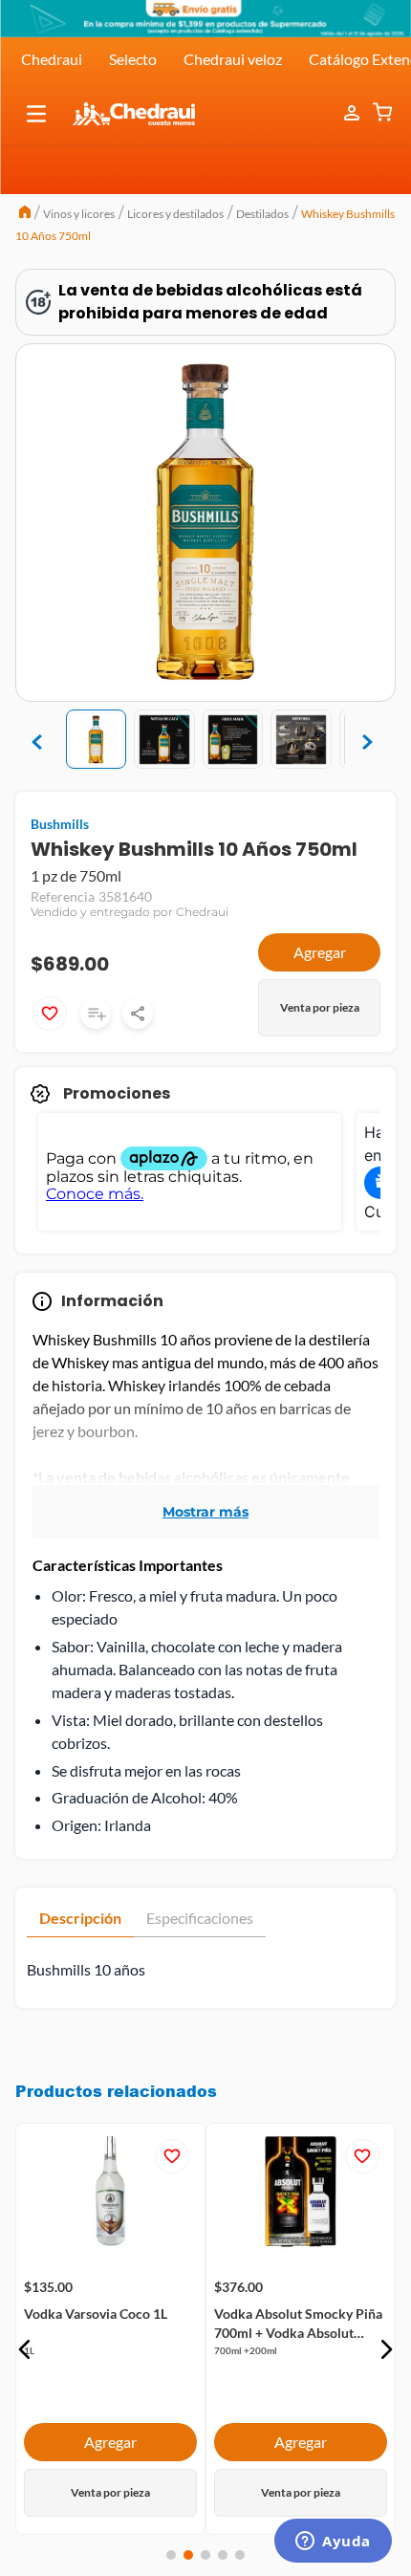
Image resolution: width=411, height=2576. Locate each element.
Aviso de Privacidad (205, 2500)
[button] (36, 114)
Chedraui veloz (233, 59)
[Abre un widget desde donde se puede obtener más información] (333, 2543)
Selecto (133, 59)
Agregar (320, 952)
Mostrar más (205, 1512)
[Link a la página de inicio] (25, 214)
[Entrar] (354, 114)
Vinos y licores (79, 214)
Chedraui (52, 59)
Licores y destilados (175, 214)
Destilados (262, 214)
